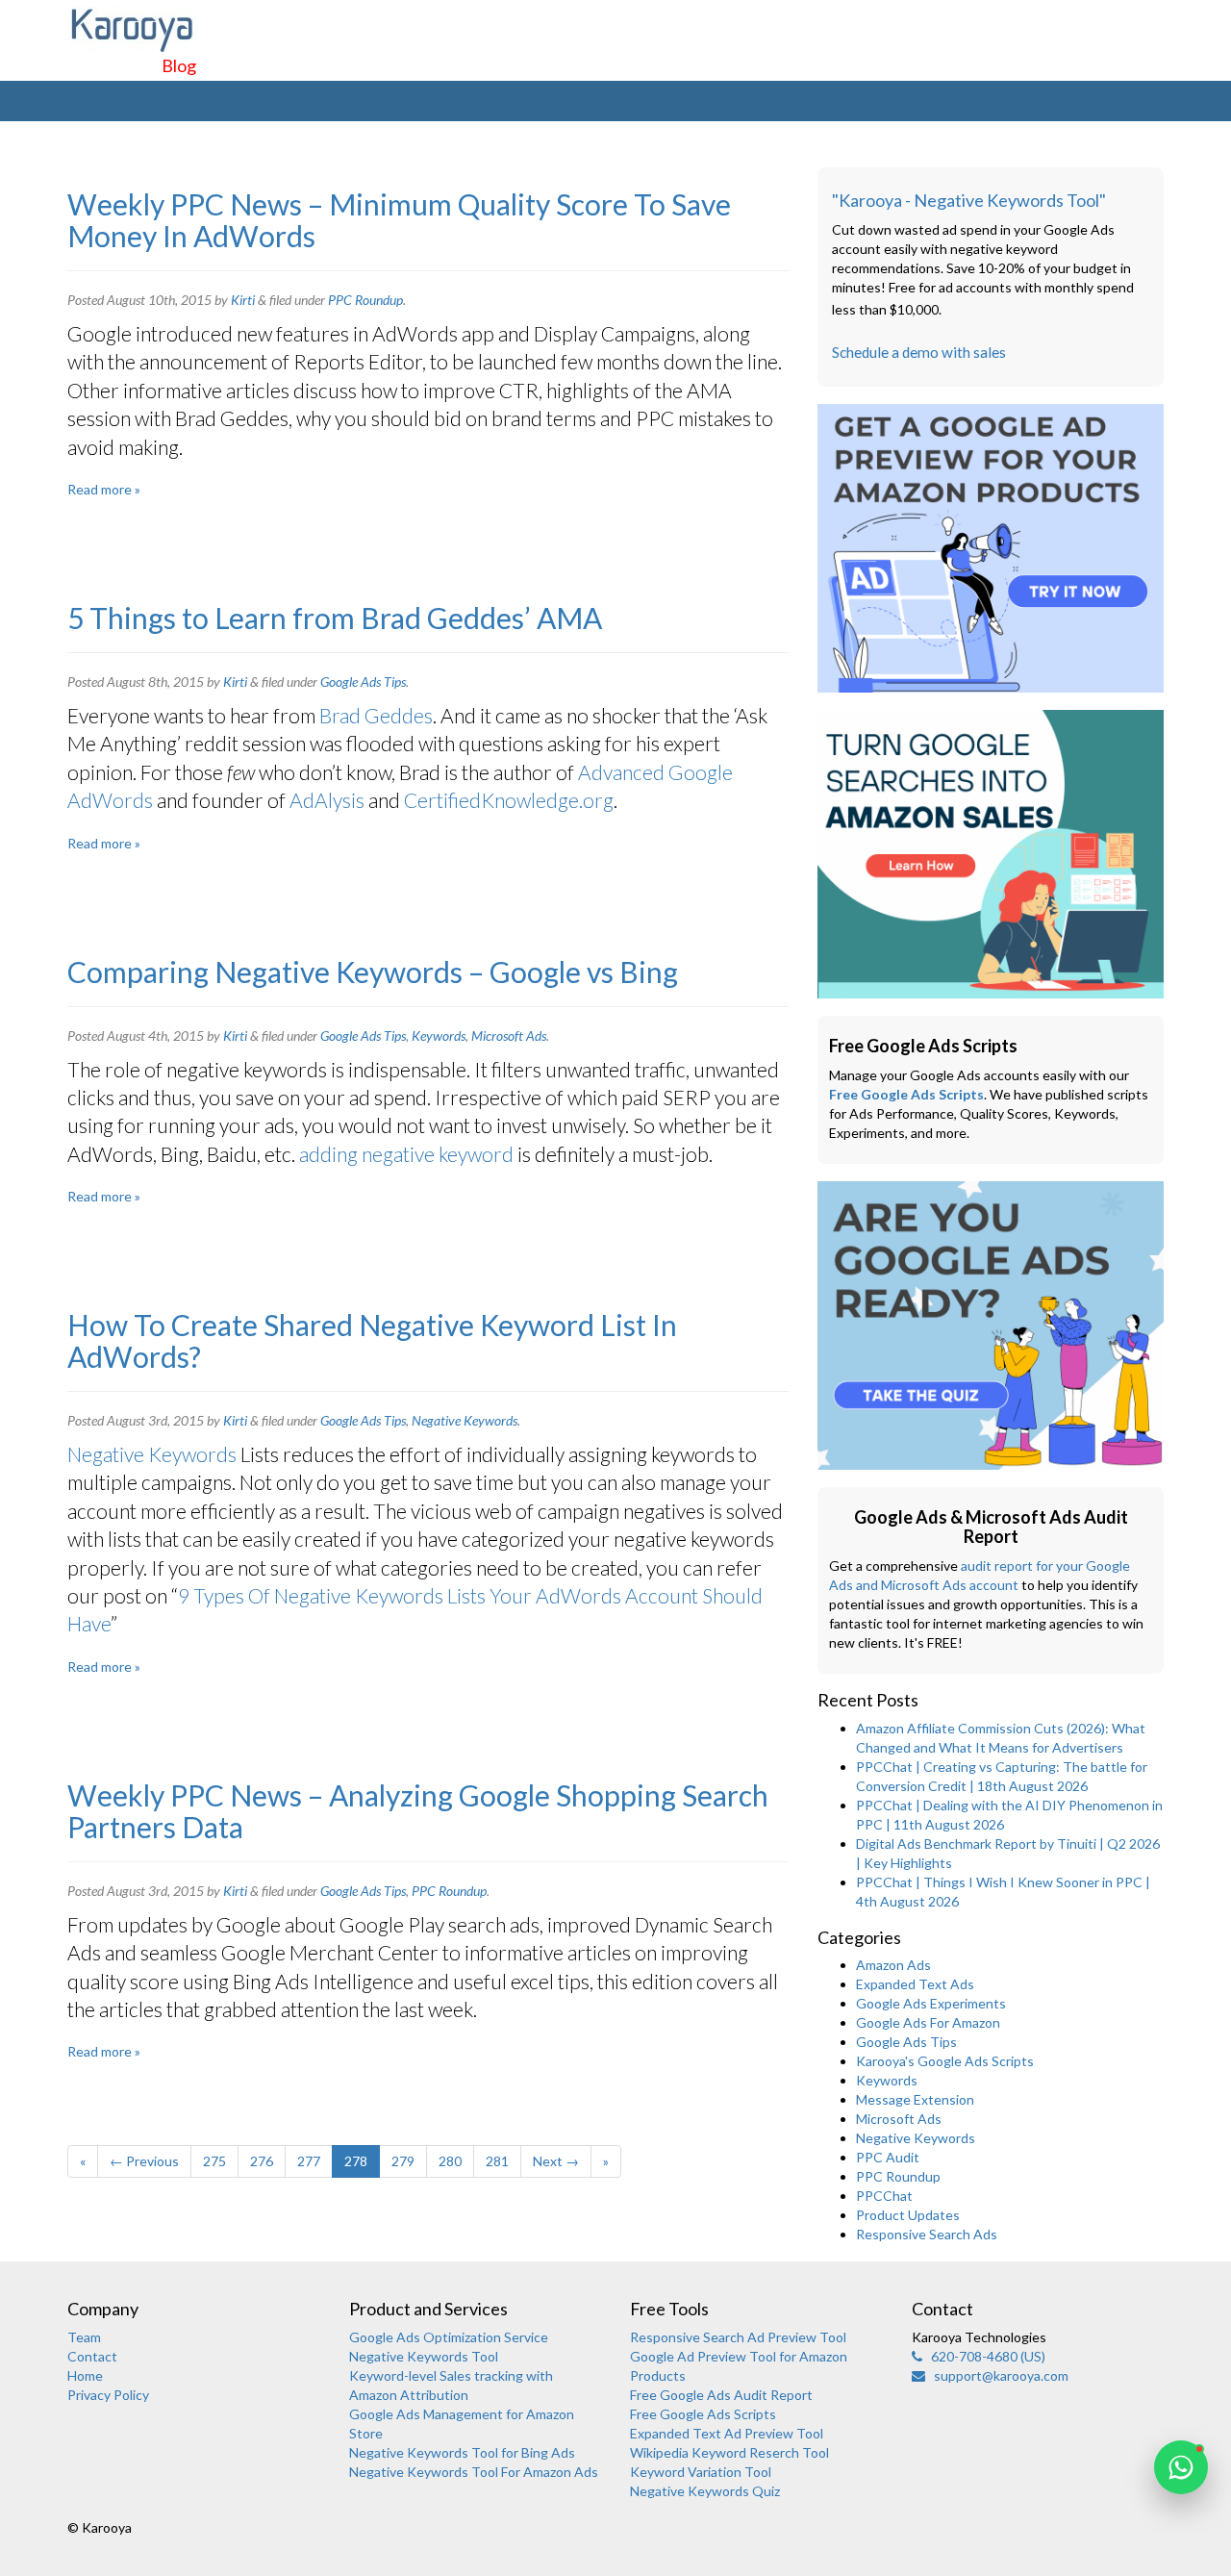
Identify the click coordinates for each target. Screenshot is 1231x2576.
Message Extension (915, 2099)
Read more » (104, 489)
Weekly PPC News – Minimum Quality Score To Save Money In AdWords (399, 220)
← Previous (144, 2161)
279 (403, 2161)
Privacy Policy (108, 2395)
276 (262, 2161)
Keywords (439, 1035)
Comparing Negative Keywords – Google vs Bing (373, 972)
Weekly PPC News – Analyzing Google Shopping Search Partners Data (418, 1811)
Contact (92, 2356)
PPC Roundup (365, 300)
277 (309, 2161)
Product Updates (908, 2215)
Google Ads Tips (363, 682)
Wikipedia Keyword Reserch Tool (729, 2452)
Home (85, 2375)
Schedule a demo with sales (919, 352)
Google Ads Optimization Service (449, 2337)
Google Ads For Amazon (928, 2022)
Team (84, 2337)
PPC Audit (888, 2157)
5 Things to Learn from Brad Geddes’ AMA (335, 618)
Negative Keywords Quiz (705, 2491)
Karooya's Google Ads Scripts (945, 2061)
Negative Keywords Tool (424, 2356)
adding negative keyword (406, 1154)
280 (450, 2161)
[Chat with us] (1181, 2467)
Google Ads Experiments (931, 2003)
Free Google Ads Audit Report (721, 2395)
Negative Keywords (465, 1420)
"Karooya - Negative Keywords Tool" (969, 200)
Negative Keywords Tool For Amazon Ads (474, 2472)
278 (356, 2161)
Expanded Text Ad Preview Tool (727, 2433)
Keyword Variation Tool (701, 2472)
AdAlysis (329, 800)
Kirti (243, 300)
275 (214, 2161)
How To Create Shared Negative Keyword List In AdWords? (372, 1340)
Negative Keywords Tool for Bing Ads (462, 2452)
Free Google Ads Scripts (906, 1094)
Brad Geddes (376, 715)
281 (497, 2161)
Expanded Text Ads (915, 1984)
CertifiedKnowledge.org (509, 800)
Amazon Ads (893, 1965)
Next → (556, 2161)
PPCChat (884, 2196)
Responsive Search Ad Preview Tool (738, 2337)
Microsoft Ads (509, 1035)
